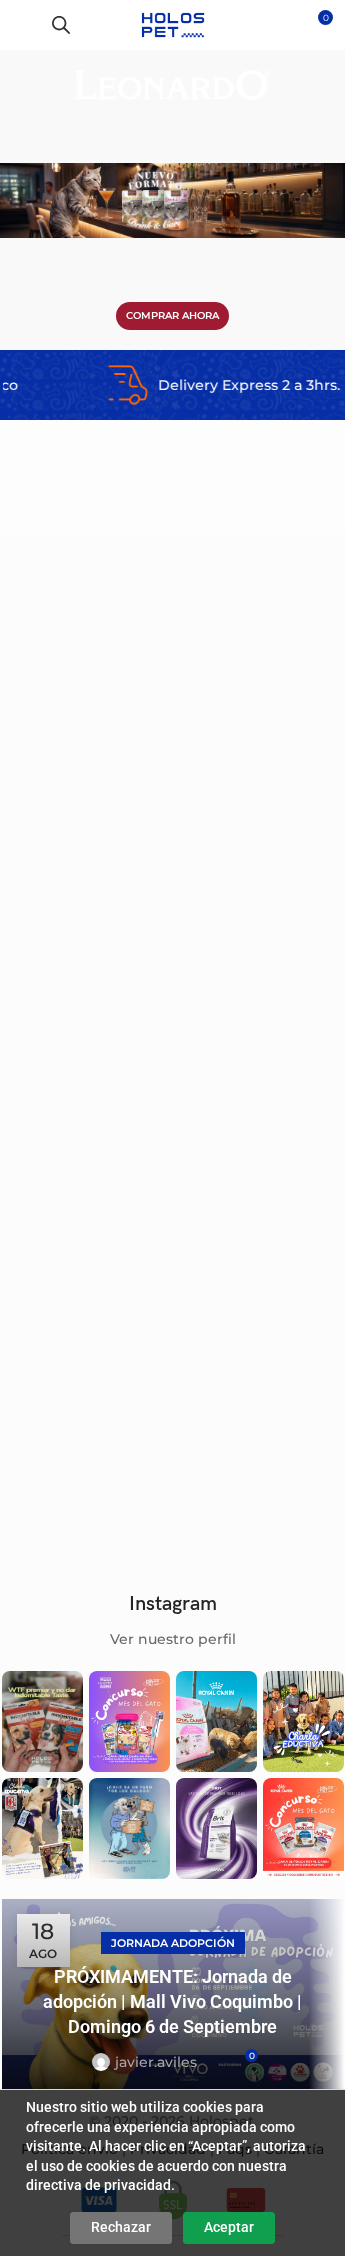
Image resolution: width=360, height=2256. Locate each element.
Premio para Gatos (244, 1459)
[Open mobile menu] (23, 25)
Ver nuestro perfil (173, 1639)
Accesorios (45, 900)
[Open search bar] (61, 24)
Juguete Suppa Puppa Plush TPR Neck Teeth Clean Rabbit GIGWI (75, 1158)
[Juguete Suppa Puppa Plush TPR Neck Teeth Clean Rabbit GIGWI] (85, 1042)
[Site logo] (172, 24)
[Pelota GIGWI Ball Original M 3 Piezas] (85, 762)
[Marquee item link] (191, 385)
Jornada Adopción (173, 1943)
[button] (140, 706)
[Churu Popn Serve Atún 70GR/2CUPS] (261, 1321)
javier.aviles (156, 2062)
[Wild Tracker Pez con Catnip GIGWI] (261, 1042)
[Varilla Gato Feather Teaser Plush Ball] (261, 762)
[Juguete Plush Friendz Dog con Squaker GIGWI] (85, 1321)
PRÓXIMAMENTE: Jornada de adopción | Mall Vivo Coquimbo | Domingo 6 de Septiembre (172, 2001)
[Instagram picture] (42, 1721)
